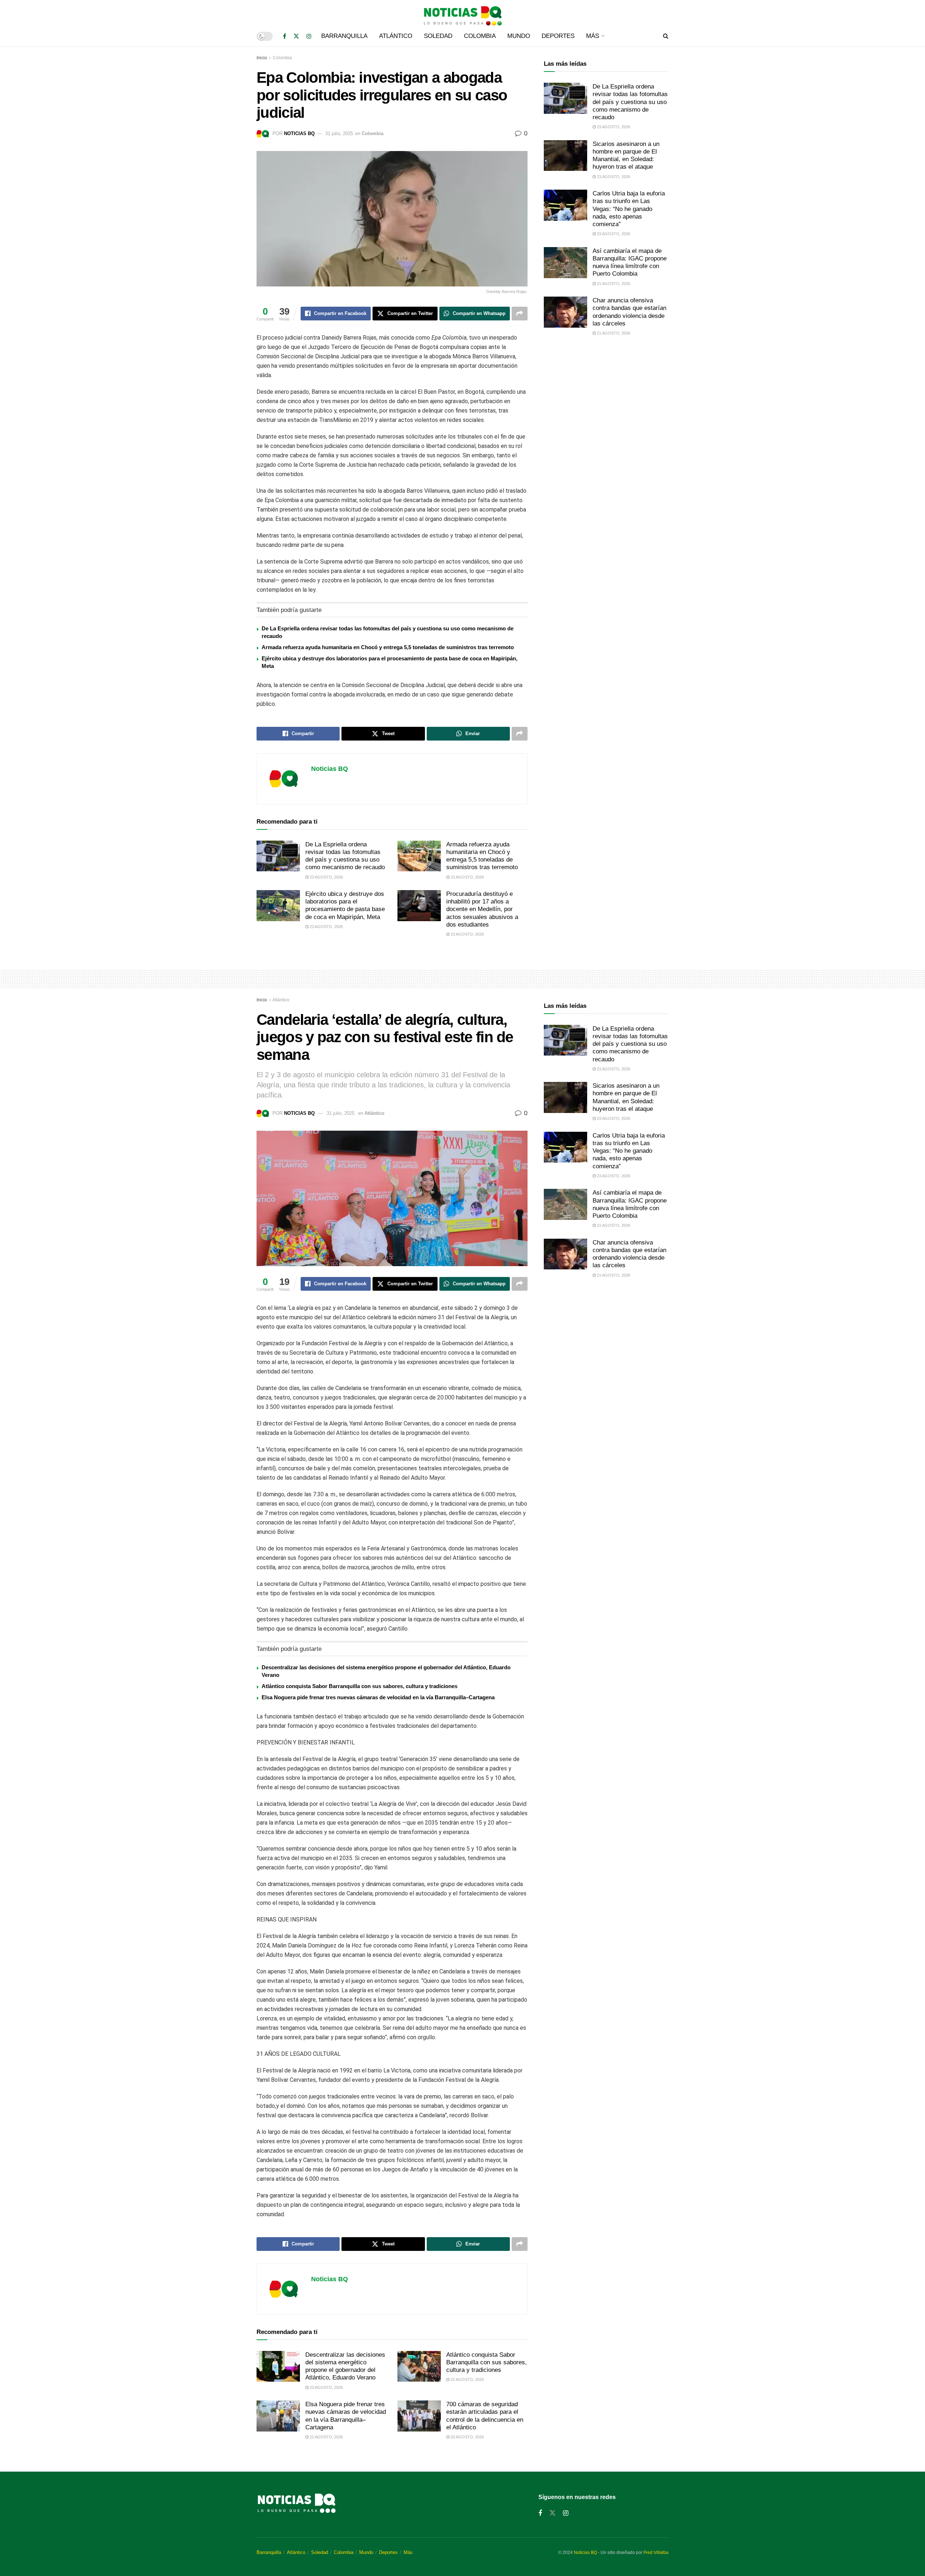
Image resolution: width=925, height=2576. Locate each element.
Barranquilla (344, 36)
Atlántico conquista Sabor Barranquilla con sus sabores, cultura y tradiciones (360, 1686)
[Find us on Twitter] (296, 36)
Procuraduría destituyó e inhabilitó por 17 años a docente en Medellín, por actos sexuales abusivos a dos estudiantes (482, 909)
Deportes (558, 36)
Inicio (262, 58)
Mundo (519, 36)
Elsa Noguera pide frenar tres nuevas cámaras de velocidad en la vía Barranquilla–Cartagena (378, 1697)
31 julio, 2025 (339, 133)
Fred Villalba (656, 2553)
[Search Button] (666, 36)
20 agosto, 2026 (467, 2437)
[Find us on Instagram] (309, 36)
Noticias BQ (299, 133)
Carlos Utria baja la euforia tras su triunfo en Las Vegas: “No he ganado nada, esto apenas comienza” (629, 209)
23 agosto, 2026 (326, 877)
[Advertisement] (606, 402)
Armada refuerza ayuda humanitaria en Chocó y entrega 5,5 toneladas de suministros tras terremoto (388, 647)
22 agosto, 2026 (467, 2379)
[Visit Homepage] (462, 13)
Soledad (438, 36)
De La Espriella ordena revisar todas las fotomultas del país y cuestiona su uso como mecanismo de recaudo (630, 102)
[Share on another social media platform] (520, 314)
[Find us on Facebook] (285, 36)
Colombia (480, 36)
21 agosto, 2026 (613, 284)
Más (593, 36)
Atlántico (396, 36)
